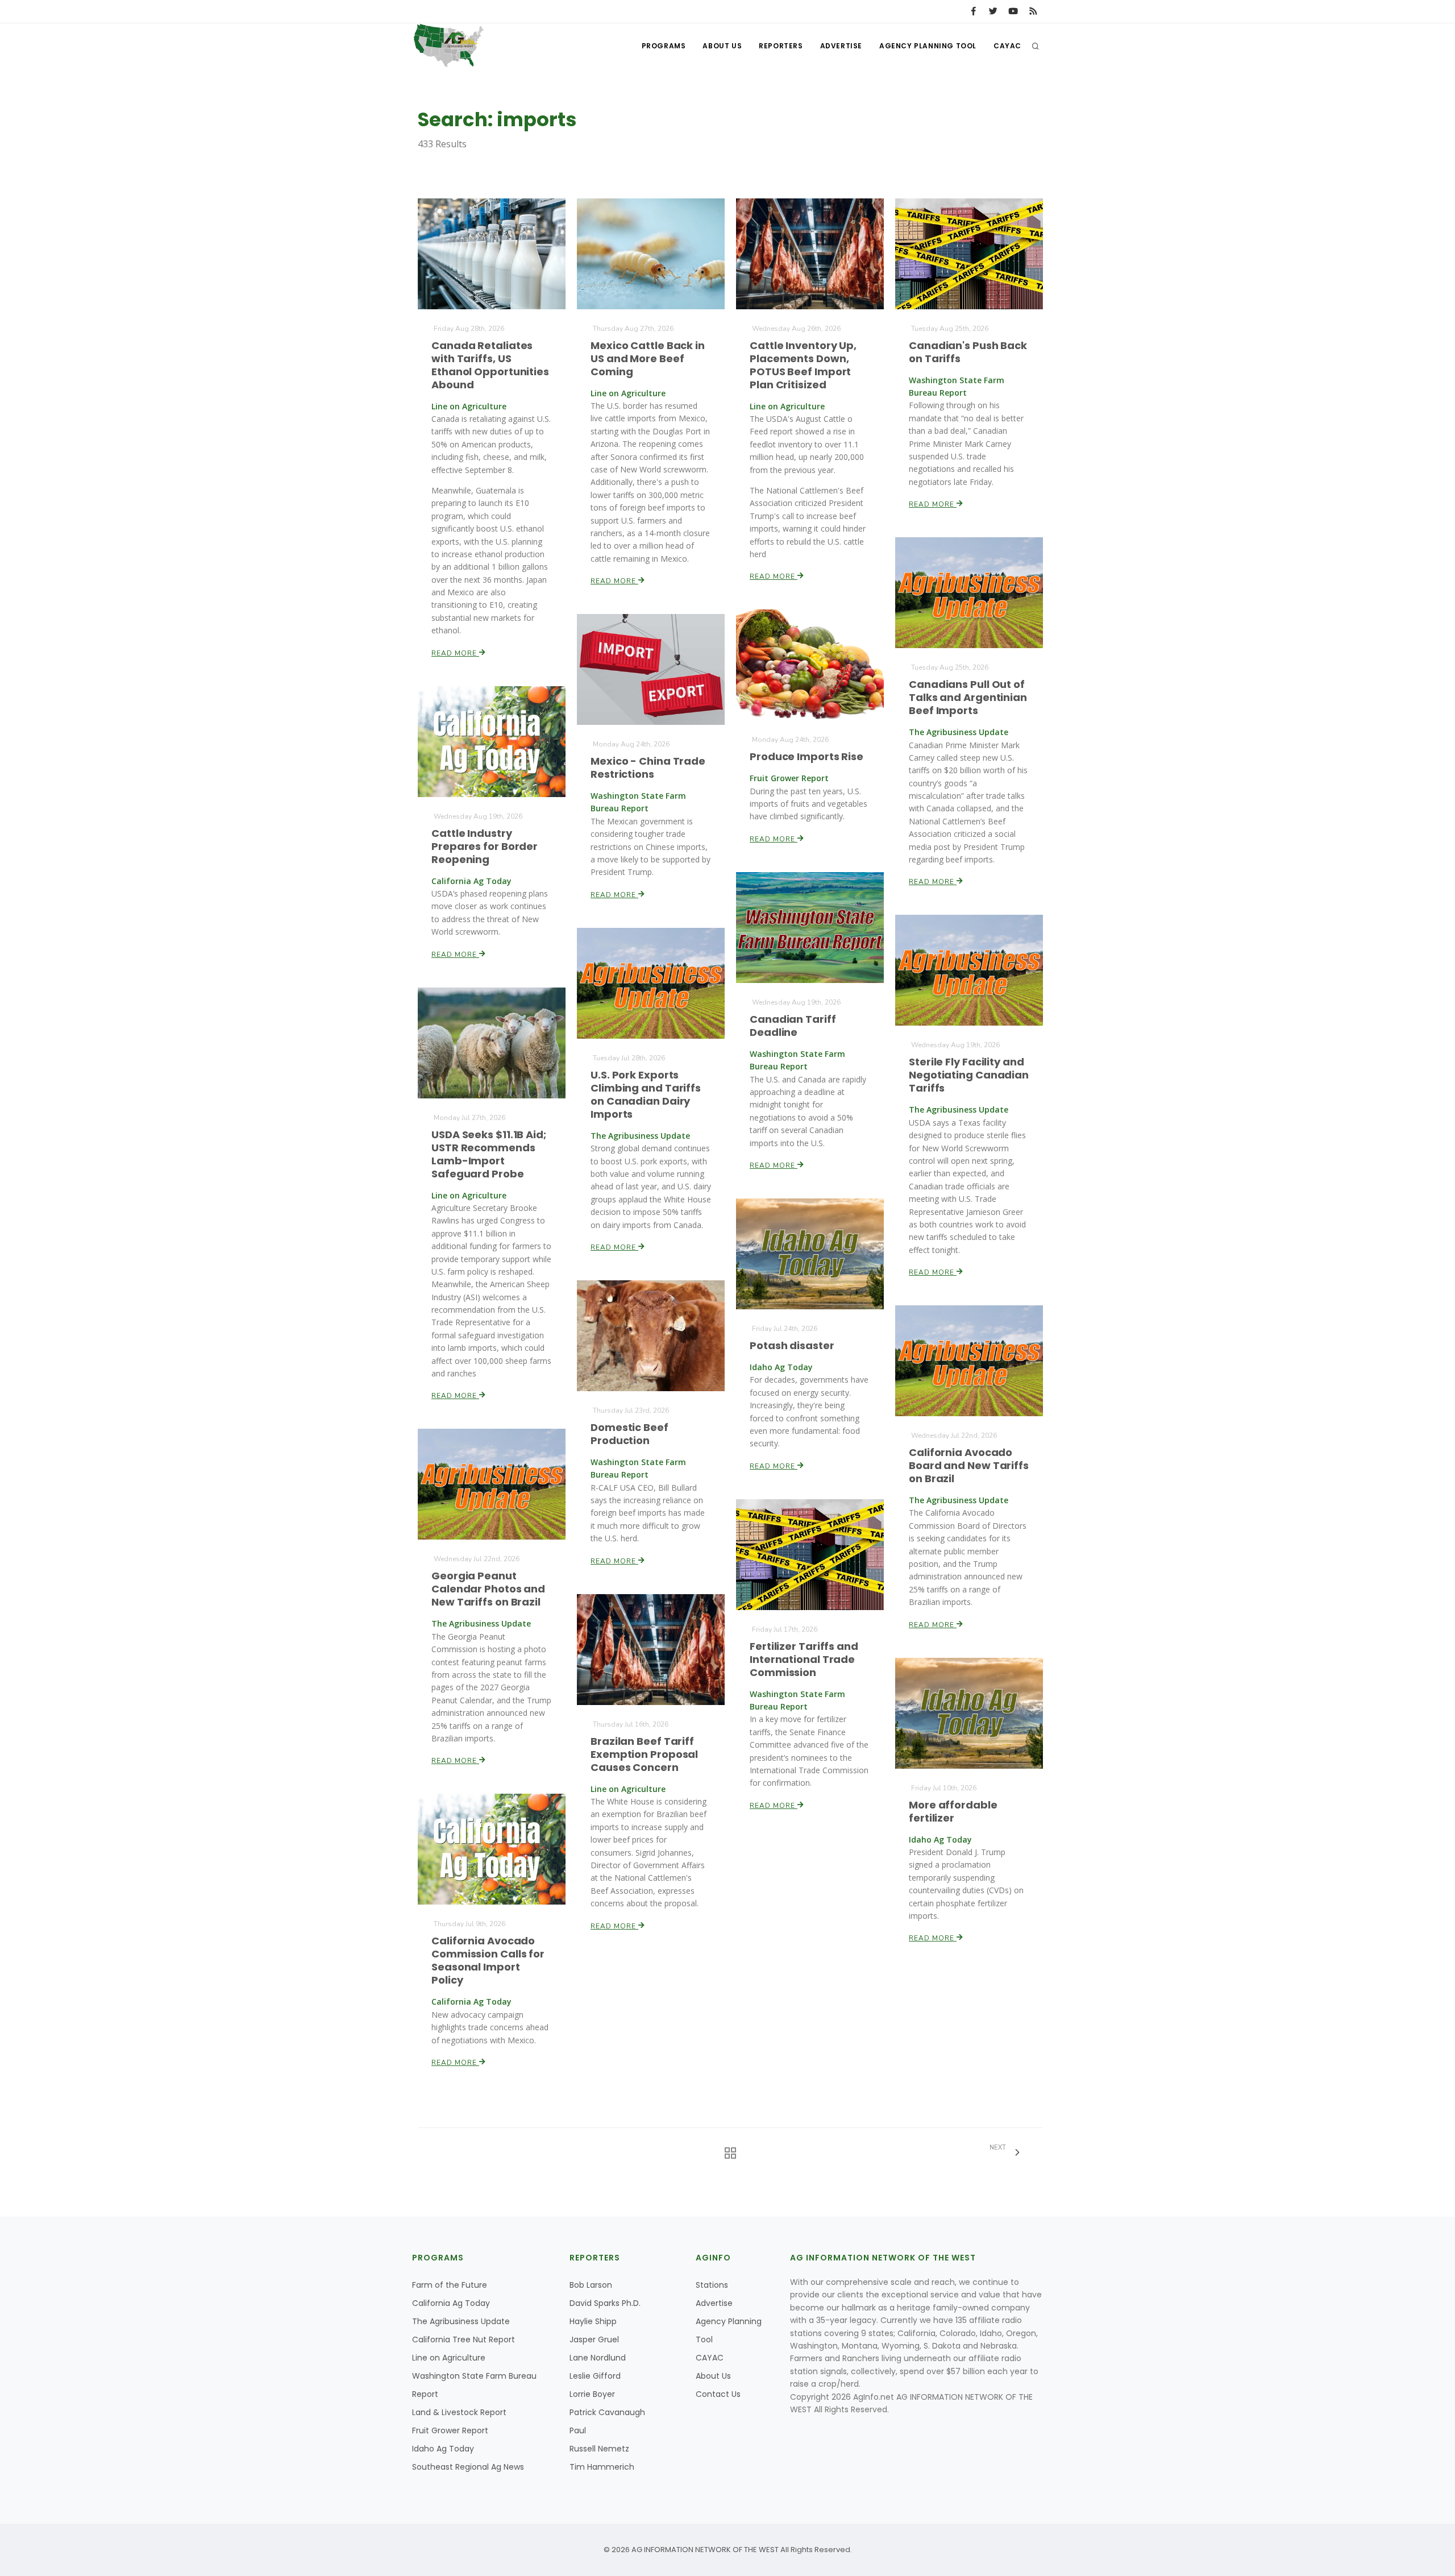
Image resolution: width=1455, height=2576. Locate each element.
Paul (578, 2430)
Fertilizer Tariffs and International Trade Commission (804, 1659)
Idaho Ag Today (443, 2449)
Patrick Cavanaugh (607, 2412)
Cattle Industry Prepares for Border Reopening (485, 846)
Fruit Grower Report (450, 2430)
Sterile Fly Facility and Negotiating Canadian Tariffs (969, 1075)
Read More (455, 653)
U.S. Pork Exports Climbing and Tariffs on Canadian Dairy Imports (646, 1094)
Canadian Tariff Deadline (793, 1026)
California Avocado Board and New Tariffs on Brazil (969, 1465)
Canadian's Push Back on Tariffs (968, 352)
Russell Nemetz (599, 2449)
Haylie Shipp (593, 2321)
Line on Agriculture (449, 2358)
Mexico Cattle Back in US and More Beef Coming (648, 358)
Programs (664, 46)
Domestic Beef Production (629, 1434)
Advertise (841, 46)
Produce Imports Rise (807, 756)
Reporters (781, 46)
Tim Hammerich (602, 2467)
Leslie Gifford (595, 2376)
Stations (712, 2285)
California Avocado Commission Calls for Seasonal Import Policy (488, 1960)
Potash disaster (792, 1345)
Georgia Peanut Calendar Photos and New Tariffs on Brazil (488, 1589)
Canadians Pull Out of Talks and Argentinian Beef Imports (968, 697)
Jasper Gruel (594, 2339)
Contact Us (718, 2394)
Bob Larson (591, 2285)
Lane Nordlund (598, 2358)
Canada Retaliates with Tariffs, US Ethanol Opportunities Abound (490, 365)
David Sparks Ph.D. (605, 2303)
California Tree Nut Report (463, 2339)
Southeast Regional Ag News (468, 2467)
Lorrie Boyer (592, 2394)
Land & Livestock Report (459, 2412)
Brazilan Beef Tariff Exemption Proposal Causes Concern (644, 1754)
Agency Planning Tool (928, 46)
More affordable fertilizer (953, 1811)
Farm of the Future (450, 2285)
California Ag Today (451, 2303)
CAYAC (1007, 46)
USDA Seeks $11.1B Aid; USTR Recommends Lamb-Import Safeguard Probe (489, 1154)
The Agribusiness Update (461, 2321)
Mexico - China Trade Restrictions (648, 768)
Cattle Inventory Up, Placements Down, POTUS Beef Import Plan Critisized (803, 365)
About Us (722, 46)
